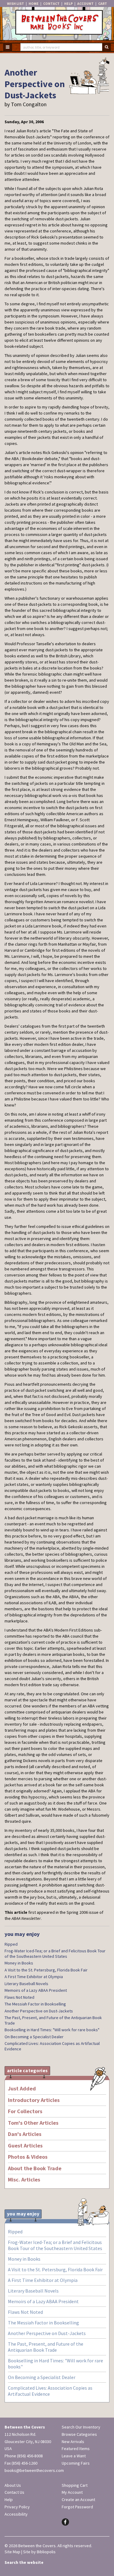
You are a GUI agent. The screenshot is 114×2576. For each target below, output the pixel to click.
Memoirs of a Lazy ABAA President (36, 1990)
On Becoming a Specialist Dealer (34, 2037)
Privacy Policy (17, 2507)
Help (68, 3)
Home (34, 3)
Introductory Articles (34, 2100)
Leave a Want (74, 2456)
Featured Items (76, 2449)
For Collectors (25, 2111)
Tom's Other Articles (33, 2123)
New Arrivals (73, 2442)
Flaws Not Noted (19, 1997)
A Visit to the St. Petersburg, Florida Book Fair (46, 1970)
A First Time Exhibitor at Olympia (34, 1977)
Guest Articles (25, 2146)
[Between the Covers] (57, 24)
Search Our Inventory (81, 2427)
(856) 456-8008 (30, 2456)
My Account (72, 2492)
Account (85, 3)
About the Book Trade (35, 2168)
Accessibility (16, 2514)
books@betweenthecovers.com (34, 2470)
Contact (51, 3)
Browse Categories (79, 2434)
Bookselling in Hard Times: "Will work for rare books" (52, 2030)
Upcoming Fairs (76, 2463)
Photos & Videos (28, 2157)
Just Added (22, 2089)
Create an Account (78, 2500)
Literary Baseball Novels (26, 1984)
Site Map (12, 2552)
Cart (103, 3)
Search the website (24, 2562)
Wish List (16, 3)
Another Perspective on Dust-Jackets (39, 2011)
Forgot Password (77, 2507)
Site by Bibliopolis (39, 2552)
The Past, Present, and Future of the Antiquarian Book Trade (53, 2020)
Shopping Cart (75, 2485)
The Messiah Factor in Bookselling (35, 2004)
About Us (13, 2485)
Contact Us (14, 2492)
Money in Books (19, 1963)
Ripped (11, 1944)
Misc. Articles (24, 2180)
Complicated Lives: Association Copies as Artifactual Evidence (52, 2046)
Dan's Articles (25, 2134)
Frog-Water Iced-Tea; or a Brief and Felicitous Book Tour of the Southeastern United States (55, 1954)
